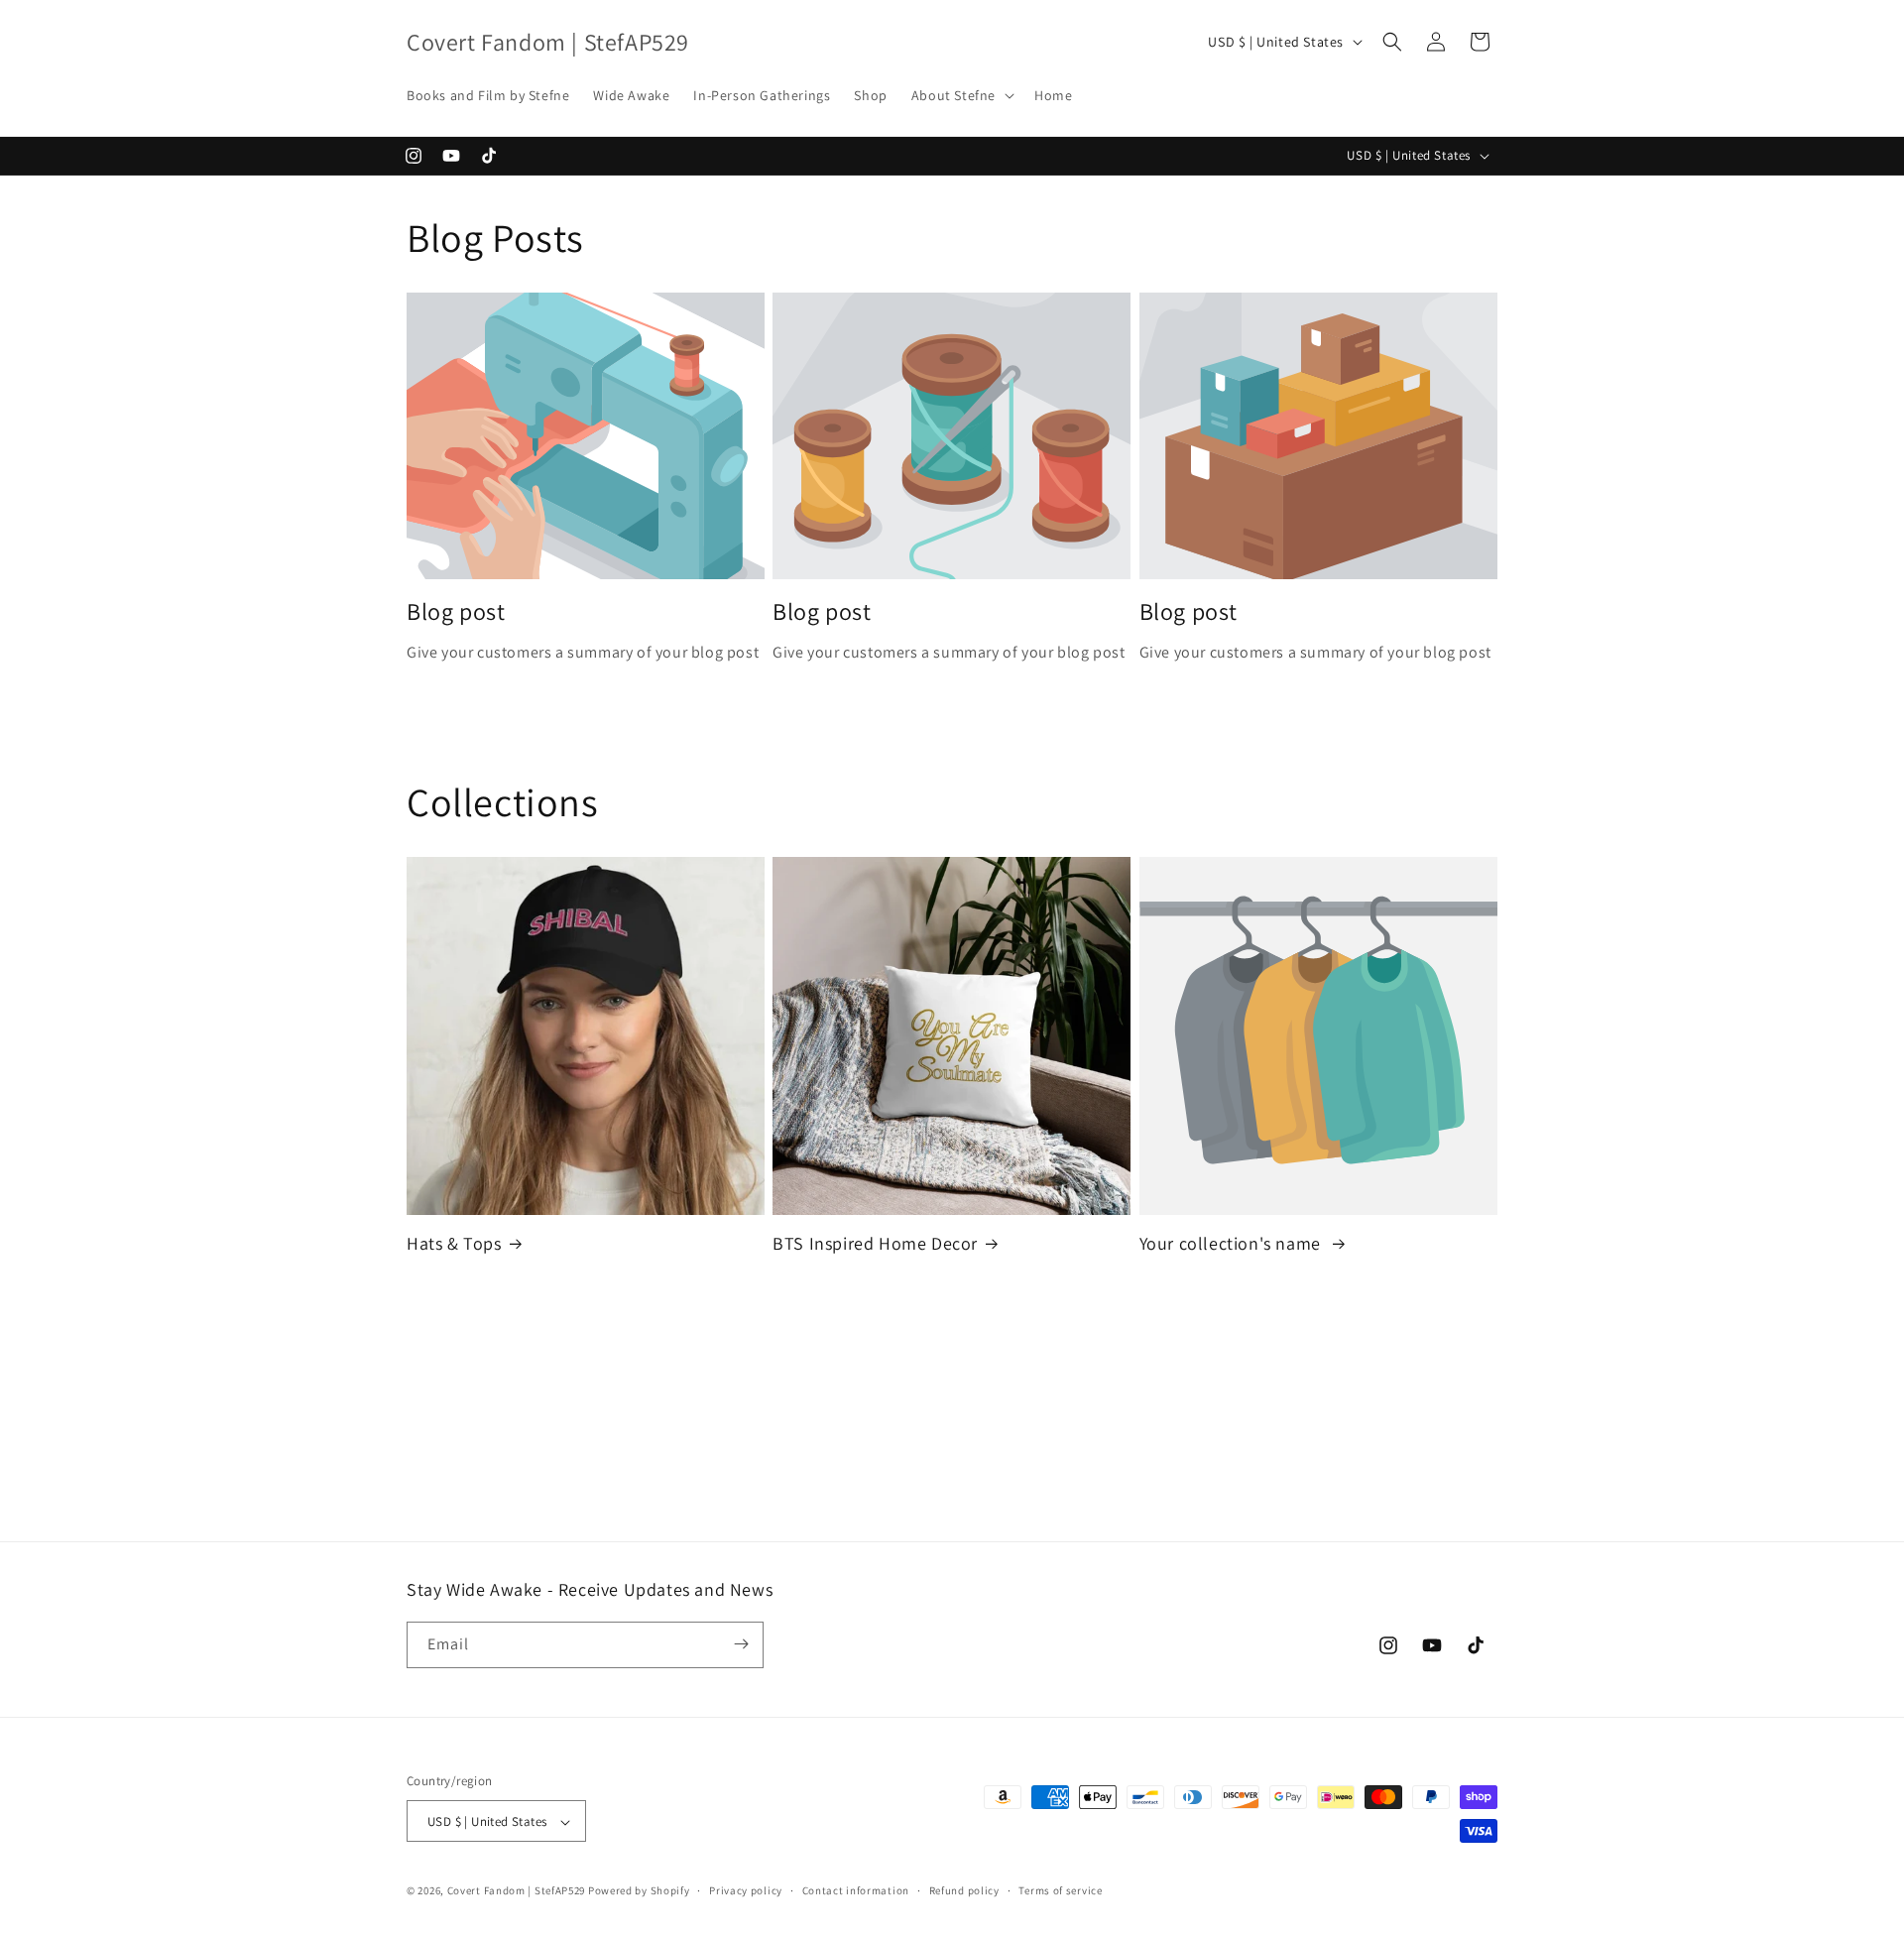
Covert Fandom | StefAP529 (517, 1891)
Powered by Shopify (639, 1891)
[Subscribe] (741, 1644)
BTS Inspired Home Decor (875, 1243)
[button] (961, 95)
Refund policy (964, 1890)
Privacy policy (746, 1890)
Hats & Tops (454, 1243)
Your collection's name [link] (1233, 1243)
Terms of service (1060, 1890)
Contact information (856, 1890)
